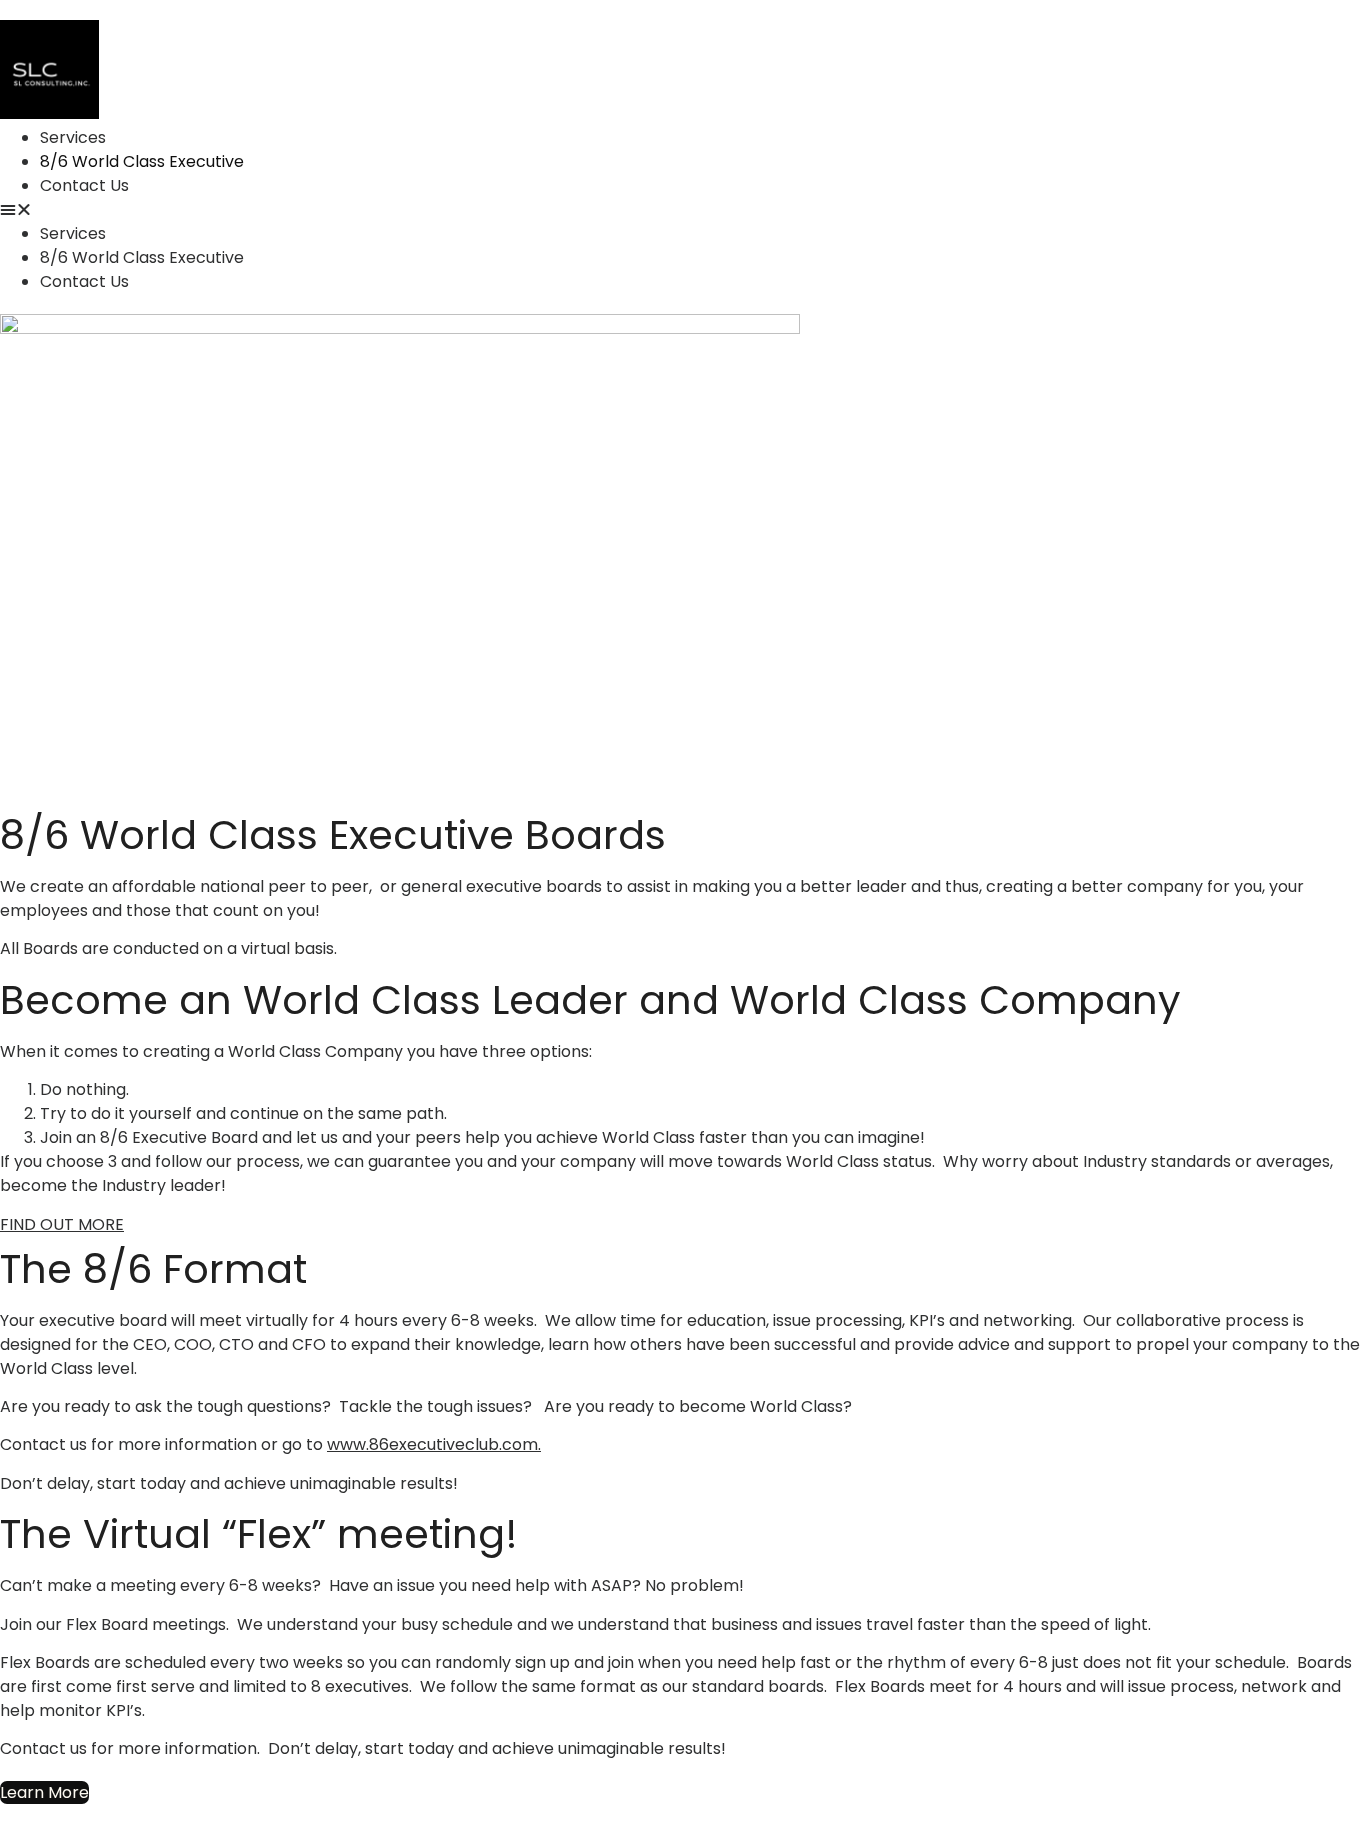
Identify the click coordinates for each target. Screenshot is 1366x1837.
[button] (524, 210)
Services (73, 137)
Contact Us (84, 185)
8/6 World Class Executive (142, 161)
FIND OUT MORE (62, 1224)
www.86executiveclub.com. (434, 1444)
